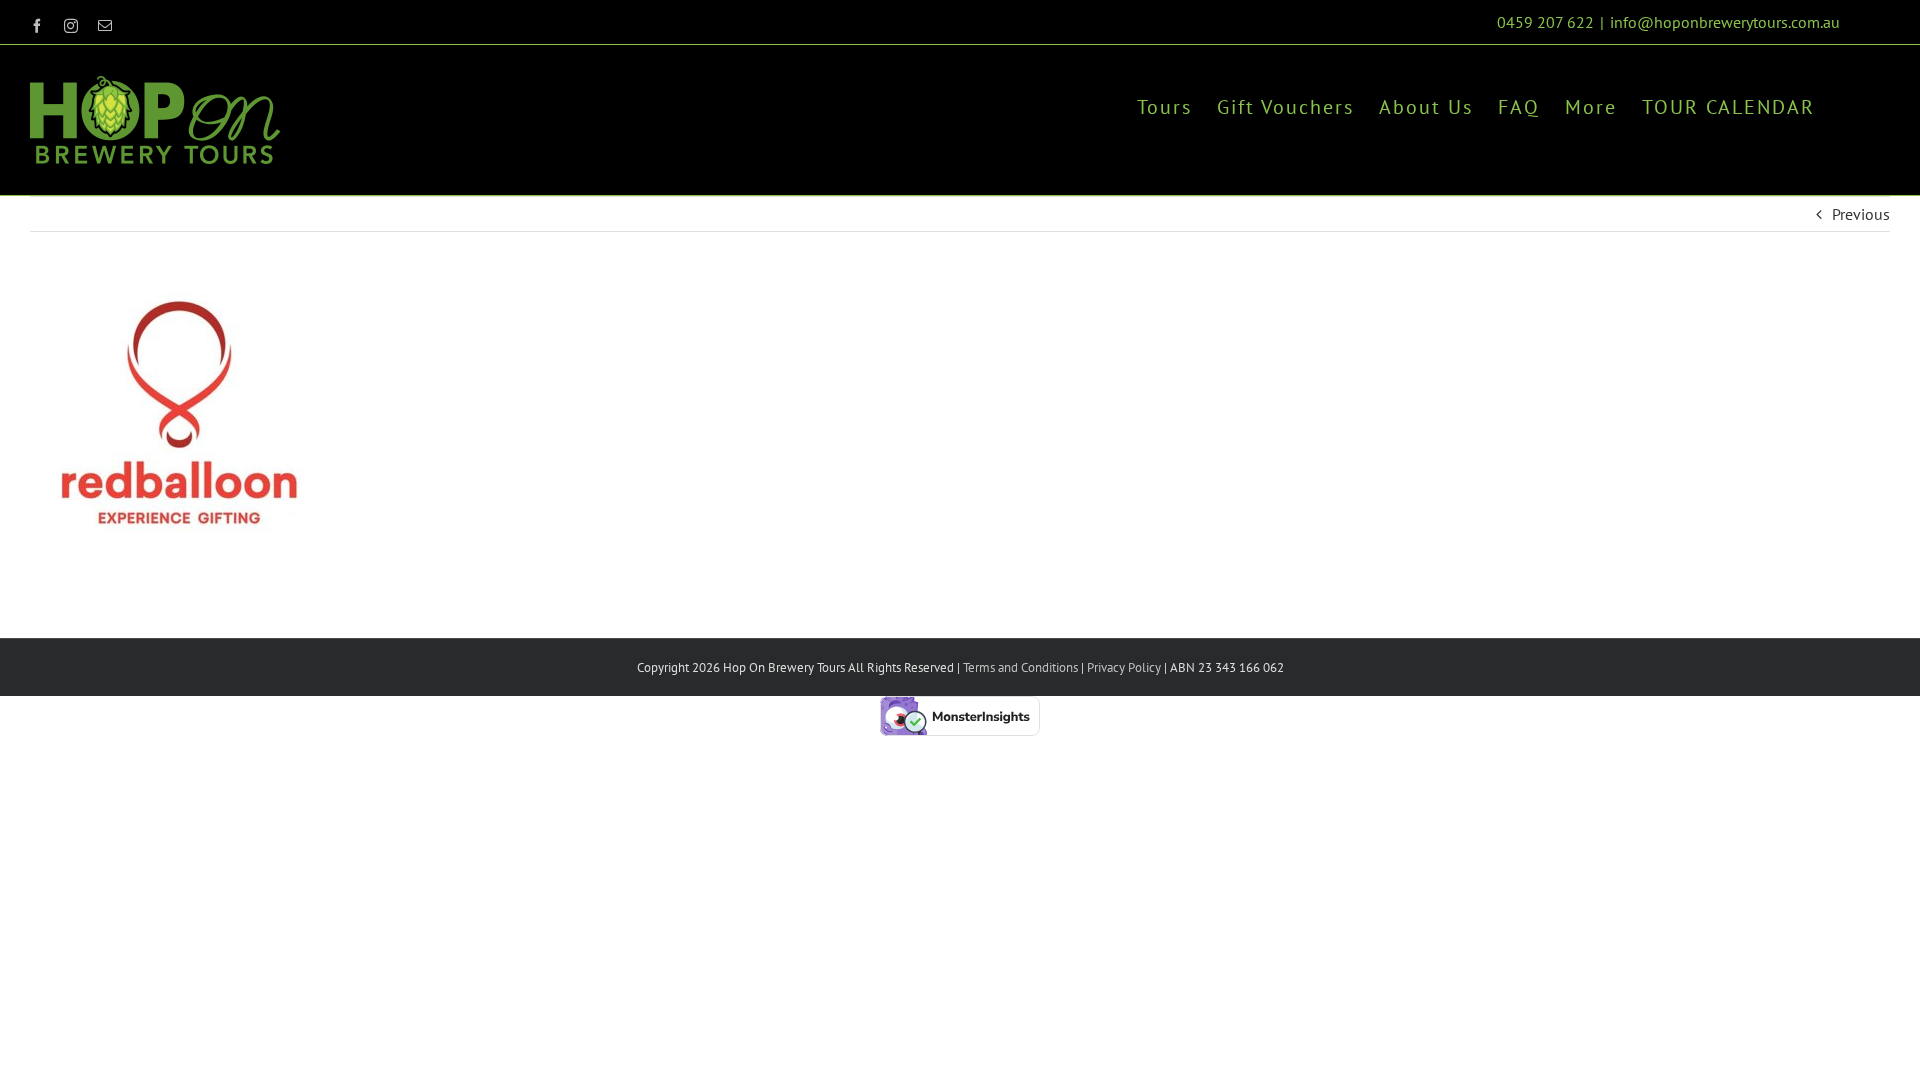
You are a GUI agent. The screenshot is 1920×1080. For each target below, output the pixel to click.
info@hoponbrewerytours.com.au (1725, 22)
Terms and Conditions (1020, 667)
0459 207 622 (1545, 22)
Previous (1861, 214)
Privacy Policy (1122, 667)
